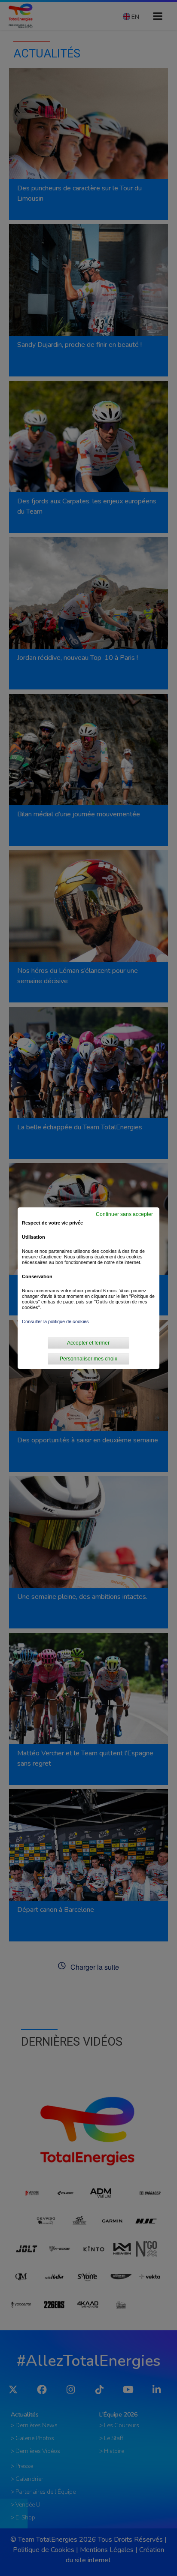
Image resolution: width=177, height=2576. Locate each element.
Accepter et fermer (88, 1343)
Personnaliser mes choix (88, 1359)
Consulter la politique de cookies (55, 1321)
